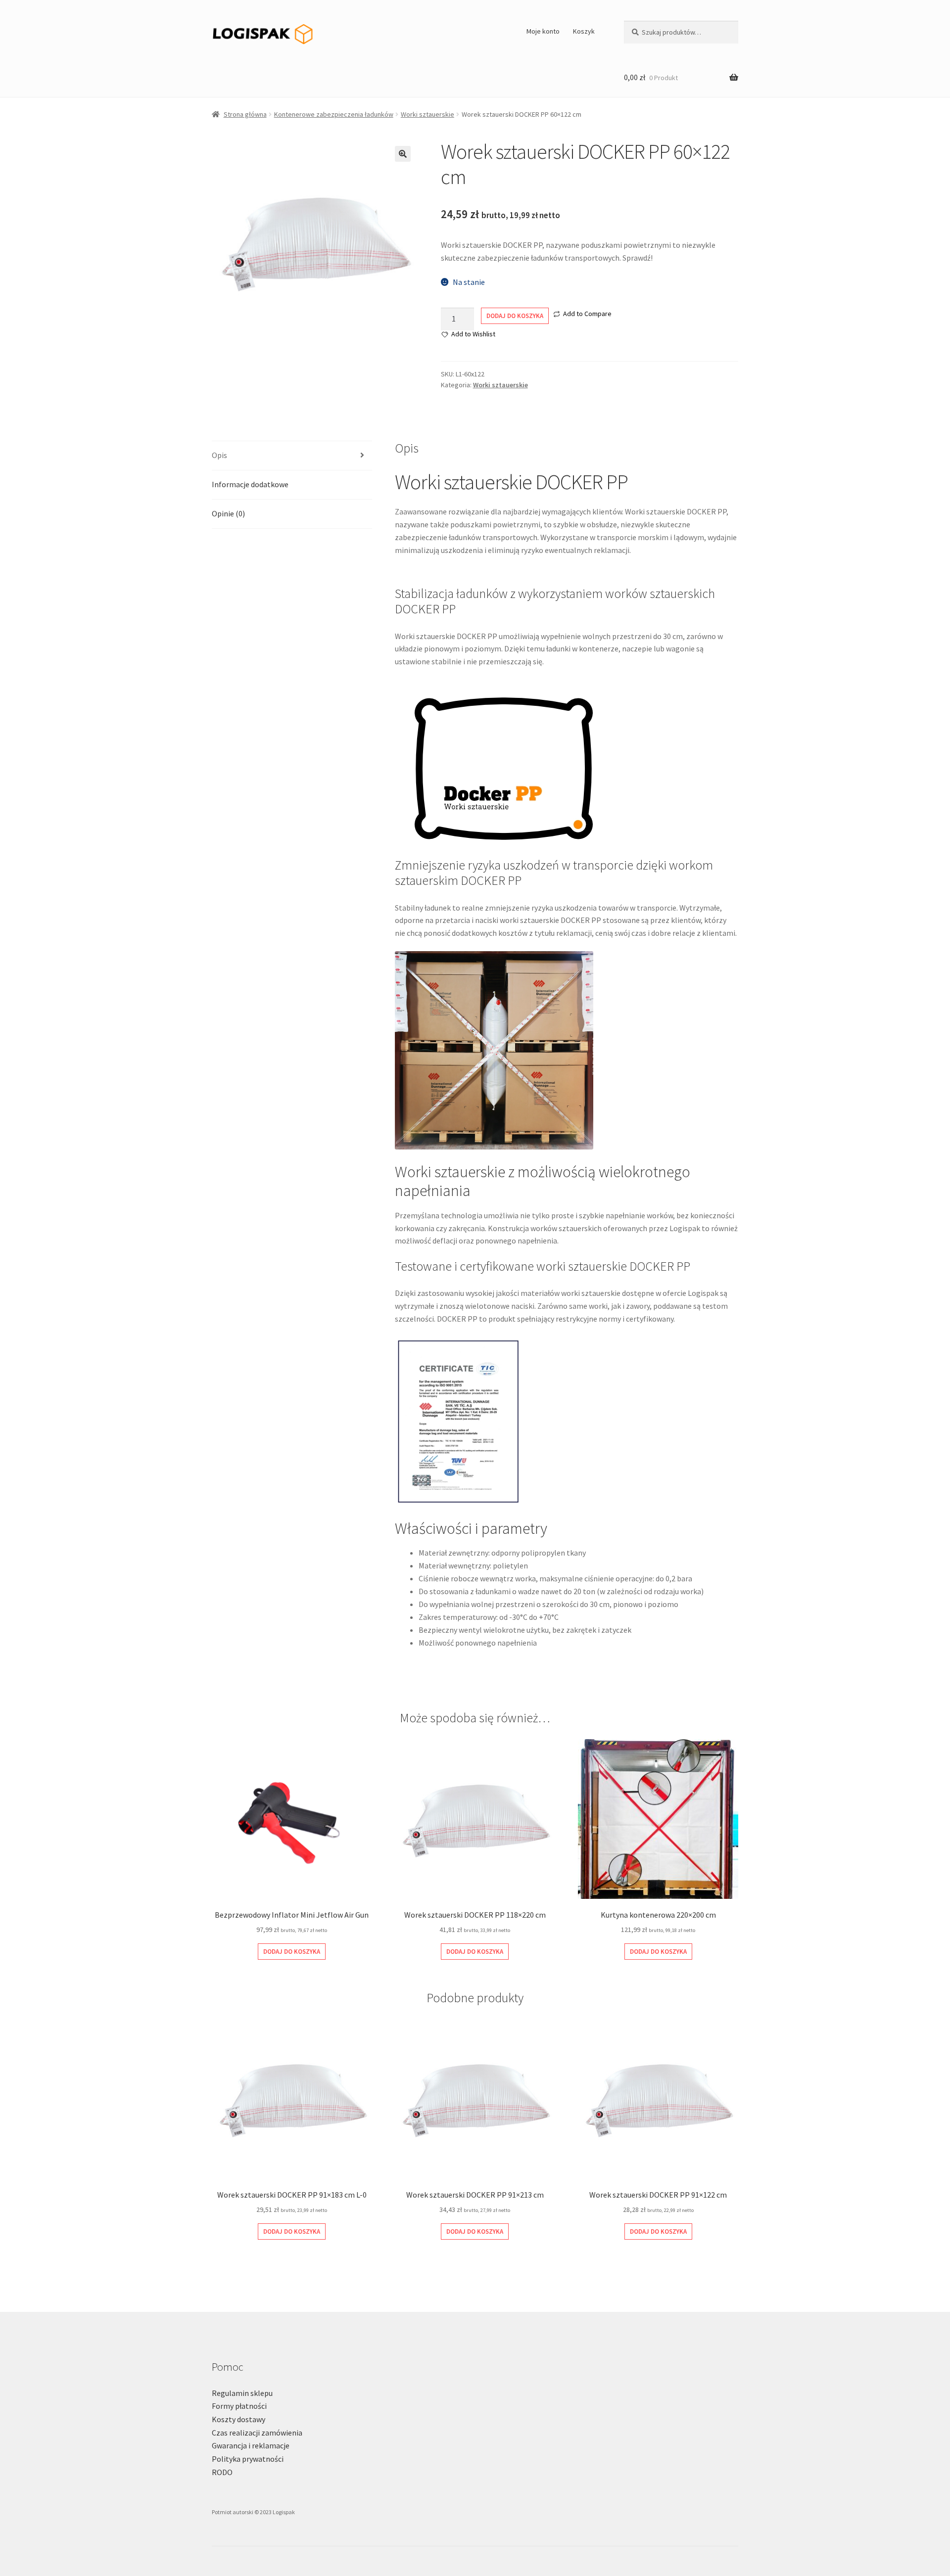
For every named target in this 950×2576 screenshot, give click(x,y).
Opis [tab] (219, 455)
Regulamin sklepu (242, 2393)
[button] (403, 154)
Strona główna (245, 114)
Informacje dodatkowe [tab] (250, 484)
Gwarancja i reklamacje (251, 2445)
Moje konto (543, 31)
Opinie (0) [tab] (228, 513)
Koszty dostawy (238, 2419)
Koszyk (584, 31)
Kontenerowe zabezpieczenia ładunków (334, 114)
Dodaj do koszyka (515, 316)
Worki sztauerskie (427, 114)
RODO (222, 2472)
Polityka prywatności (248, 2459)
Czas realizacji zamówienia (257, 2433)
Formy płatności (239, 2406)
